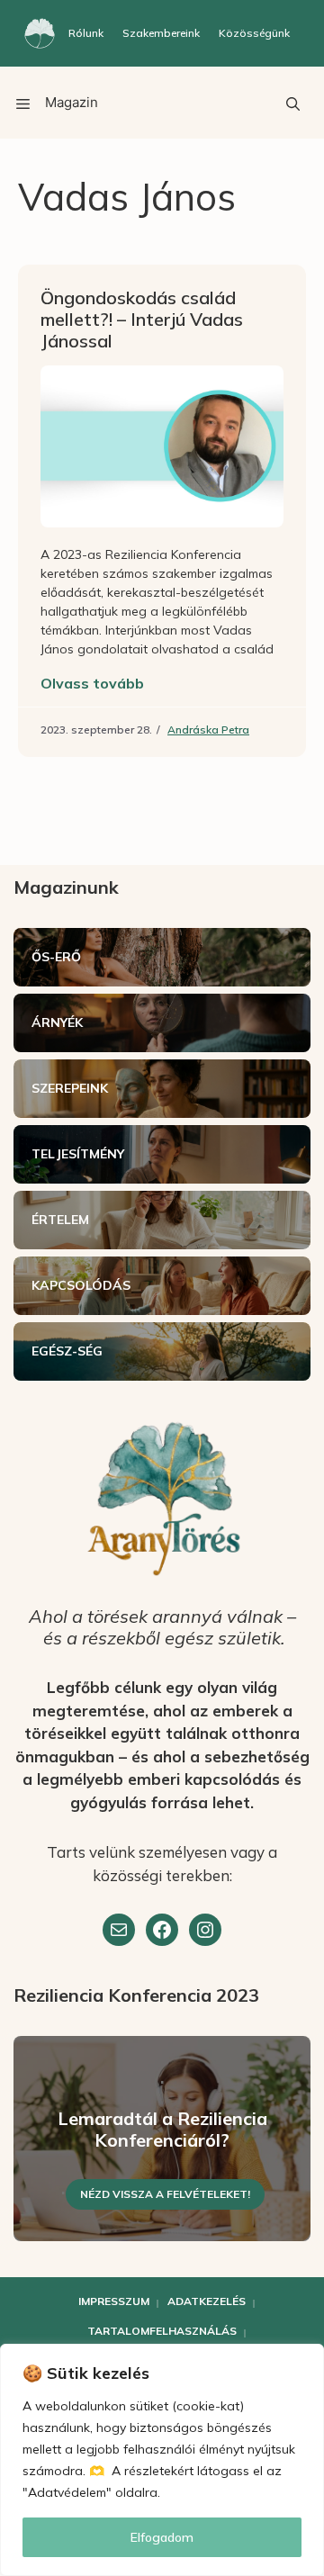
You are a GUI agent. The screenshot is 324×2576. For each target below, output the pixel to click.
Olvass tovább (92, 683)
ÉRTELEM (60, 1220)
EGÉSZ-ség (67, 1351)
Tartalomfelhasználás (162, 2331)
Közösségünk (254, 33)
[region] (162, 2460)
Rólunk (86, 33)
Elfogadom (162, 2537)
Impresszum (114, 2301)
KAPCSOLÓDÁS (81, 1285)
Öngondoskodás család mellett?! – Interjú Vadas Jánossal (142, 319)
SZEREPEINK (70, 1088)
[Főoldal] (40, 33)
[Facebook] (162, 1930)
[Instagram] (205, 1930)
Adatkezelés (207, 2301)
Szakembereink (161, 33)
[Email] (119, 1930)
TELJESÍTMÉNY (78, 1154)
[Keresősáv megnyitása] (292, 103)
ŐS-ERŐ (56, 957)
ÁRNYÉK (57, 1022)
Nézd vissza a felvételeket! (165, 2194)
